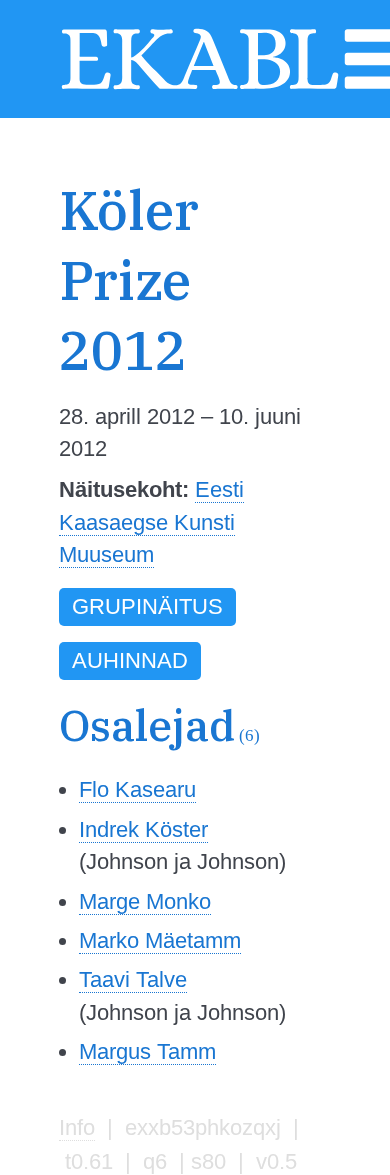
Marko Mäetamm (160, 940)
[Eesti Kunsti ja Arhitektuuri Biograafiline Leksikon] (200, 86)
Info (77, 1127)
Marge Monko (145, 901)
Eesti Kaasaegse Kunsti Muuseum (151, 522)
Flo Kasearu (137, 789)
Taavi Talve (133, 979)
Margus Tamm (147, 1051)
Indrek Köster (143, 829)
